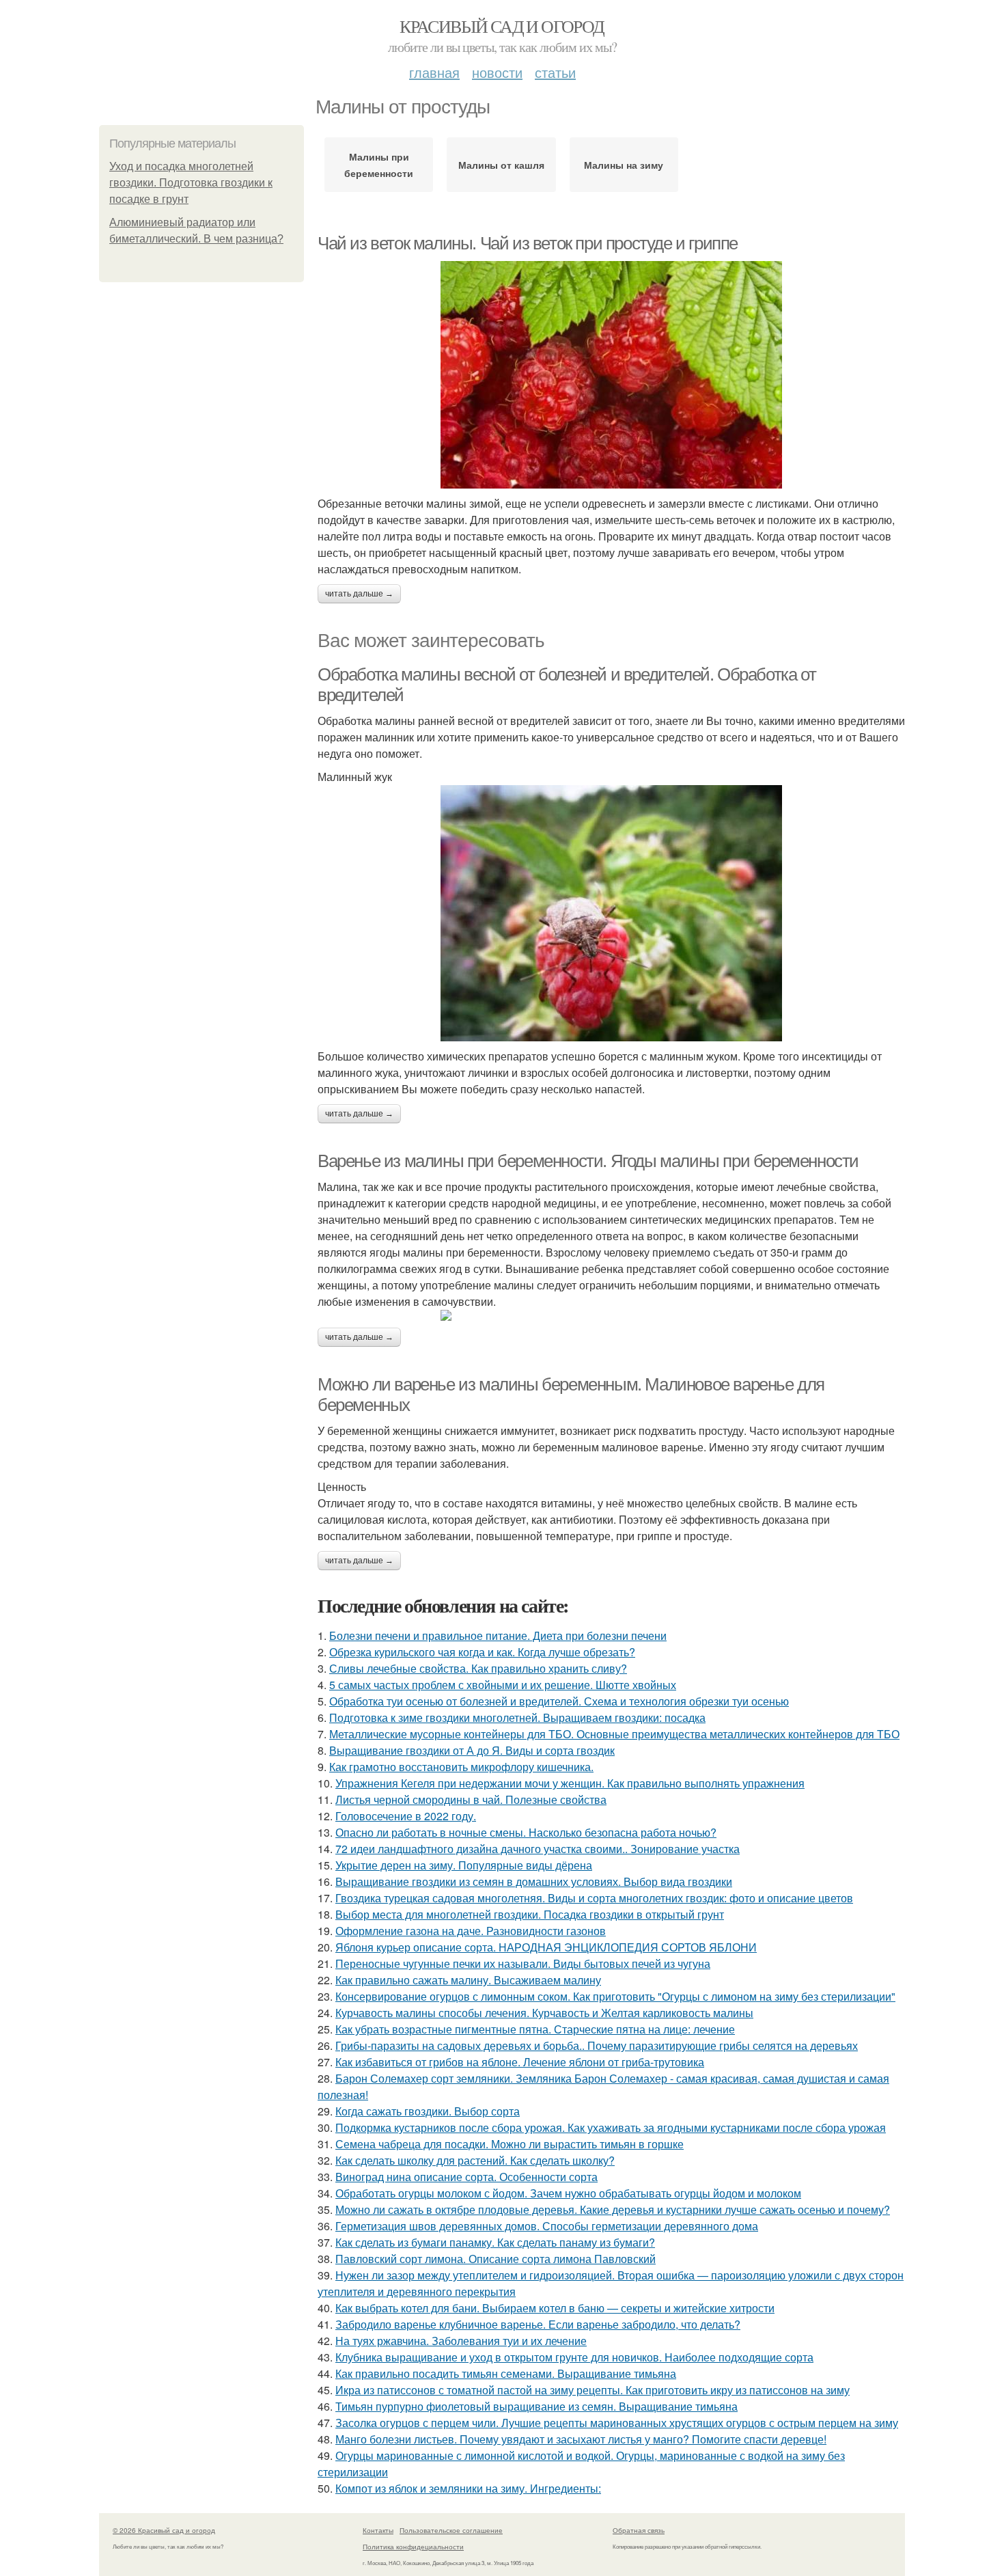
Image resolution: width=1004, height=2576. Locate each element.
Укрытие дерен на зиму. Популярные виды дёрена (464, 1865)
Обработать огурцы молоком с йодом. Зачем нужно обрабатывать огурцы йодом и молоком (568, 2193)
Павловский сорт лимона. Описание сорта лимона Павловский (496, 2259)
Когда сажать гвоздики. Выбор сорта (428, 2111)
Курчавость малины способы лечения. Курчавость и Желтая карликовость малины (544, 2013)
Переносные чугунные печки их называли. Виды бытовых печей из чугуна (523, 1963)
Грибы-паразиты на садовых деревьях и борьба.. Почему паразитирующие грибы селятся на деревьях (597, 2045)
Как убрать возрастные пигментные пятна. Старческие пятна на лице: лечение (535, 2029)
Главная (434, 72)
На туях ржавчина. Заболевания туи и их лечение (461, 2341)
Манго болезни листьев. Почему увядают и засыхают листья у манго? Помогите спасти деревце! (581, 2439)
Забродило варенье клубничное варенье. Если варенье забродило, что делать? (538, 2324)
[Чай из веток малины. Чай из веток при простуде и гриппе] (611, 375)
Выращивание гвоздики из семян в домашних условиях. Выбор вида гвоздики (534, 1881)
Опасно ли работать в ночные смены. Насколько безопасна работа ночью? (526, 1832)
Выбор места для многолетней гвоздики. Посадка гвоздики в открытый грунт (530, 1914)
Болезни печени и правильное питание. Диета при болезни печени (498, 1635)
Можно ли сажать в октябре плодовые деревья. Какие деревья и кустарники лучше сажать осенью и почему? (613, 2209)
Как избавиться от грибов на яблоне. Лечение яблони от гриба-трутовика (520, 2062)
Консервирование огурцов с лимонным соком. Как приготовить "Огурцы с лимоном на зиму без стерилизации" (615, 1996)
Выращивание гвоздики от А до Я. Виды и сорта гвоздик (472, 1750)
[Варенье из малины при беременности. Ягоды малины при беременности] (611, 1315)
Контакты (378, 2530)
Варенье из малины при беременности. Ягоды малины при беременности (588, 1161)
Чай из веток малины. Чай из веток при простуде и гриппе (528, 243)
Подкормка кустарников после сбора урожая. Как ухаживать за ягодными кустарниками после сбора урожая (611, 2127)
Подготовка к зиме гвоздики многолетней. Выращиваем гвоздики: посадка (517, 1717)
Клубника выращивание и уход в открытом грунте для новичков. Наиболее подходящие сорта (574, 2357)
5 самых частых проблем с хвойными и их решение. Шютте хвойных (503, 1685)
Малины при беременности (379, 165)
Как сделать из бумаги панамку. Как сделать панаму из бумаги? (495, 2242)
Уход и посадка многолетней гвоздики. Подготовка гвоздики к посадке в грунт (191, 183)
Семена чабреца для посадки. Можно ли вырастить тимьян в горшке (510, 2144)
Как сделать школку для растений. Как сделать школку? (475, 2160)
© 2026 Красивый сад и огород (164, 2530)
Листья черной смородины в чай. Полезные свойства (471, 1799)
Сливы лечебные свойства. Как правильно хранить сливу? (478, 1668)
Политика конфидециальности (413, 2547)
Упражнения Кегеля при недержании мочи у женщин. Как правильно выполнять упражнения (570, 1783)
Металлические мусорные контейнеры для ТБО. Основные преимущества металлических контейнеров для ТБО (614, 1734)
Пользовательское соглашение (451, 2530)
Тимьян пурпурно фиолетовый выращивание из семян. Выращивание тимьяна (536, 2406)
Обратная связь (639, 2530)
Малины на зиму (624, 165)
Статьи (555, 72)
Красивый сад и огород (502, 26)
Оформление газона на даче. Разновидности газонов (471, 1931)
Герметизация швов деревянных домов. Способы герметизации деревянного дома (547, 2226)
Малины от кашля (501, 165)
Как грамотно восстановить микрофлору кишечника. (461, 1767)
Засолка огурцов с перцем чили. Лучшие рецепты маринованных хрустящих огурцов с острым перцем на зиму (617, 2423)
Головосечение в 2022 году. (406, 1816)
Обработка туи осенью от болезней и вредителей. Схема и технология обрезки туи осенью (559, 1701)
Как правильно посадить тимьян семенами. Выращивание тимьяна (506, 2373)
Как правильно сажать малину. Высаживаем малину (468, 1980)
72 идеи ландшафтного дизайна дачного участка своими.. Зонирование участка (538, 1849)
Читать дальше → (359, 594)
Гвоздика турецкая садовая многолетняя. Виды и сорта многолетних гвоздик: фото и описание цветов (594, 1898)
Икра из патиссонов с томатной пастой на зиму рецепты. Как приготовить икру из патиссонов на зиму (592, 2390)
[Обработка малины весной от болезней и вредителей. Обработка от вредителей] (611, 913)
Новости (497, 72)
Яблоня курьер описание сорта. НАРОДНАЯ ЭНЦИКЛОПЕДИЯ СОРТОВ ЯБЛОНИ (546, 1947)
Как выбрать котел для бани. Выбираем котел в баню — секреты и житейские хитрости (555, 2308)
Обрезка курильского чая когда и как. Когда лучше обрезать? (482, 1652)
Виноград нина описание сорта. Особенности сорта (466, 2177)
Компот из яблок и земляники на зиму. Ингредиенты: (468, 2488)
